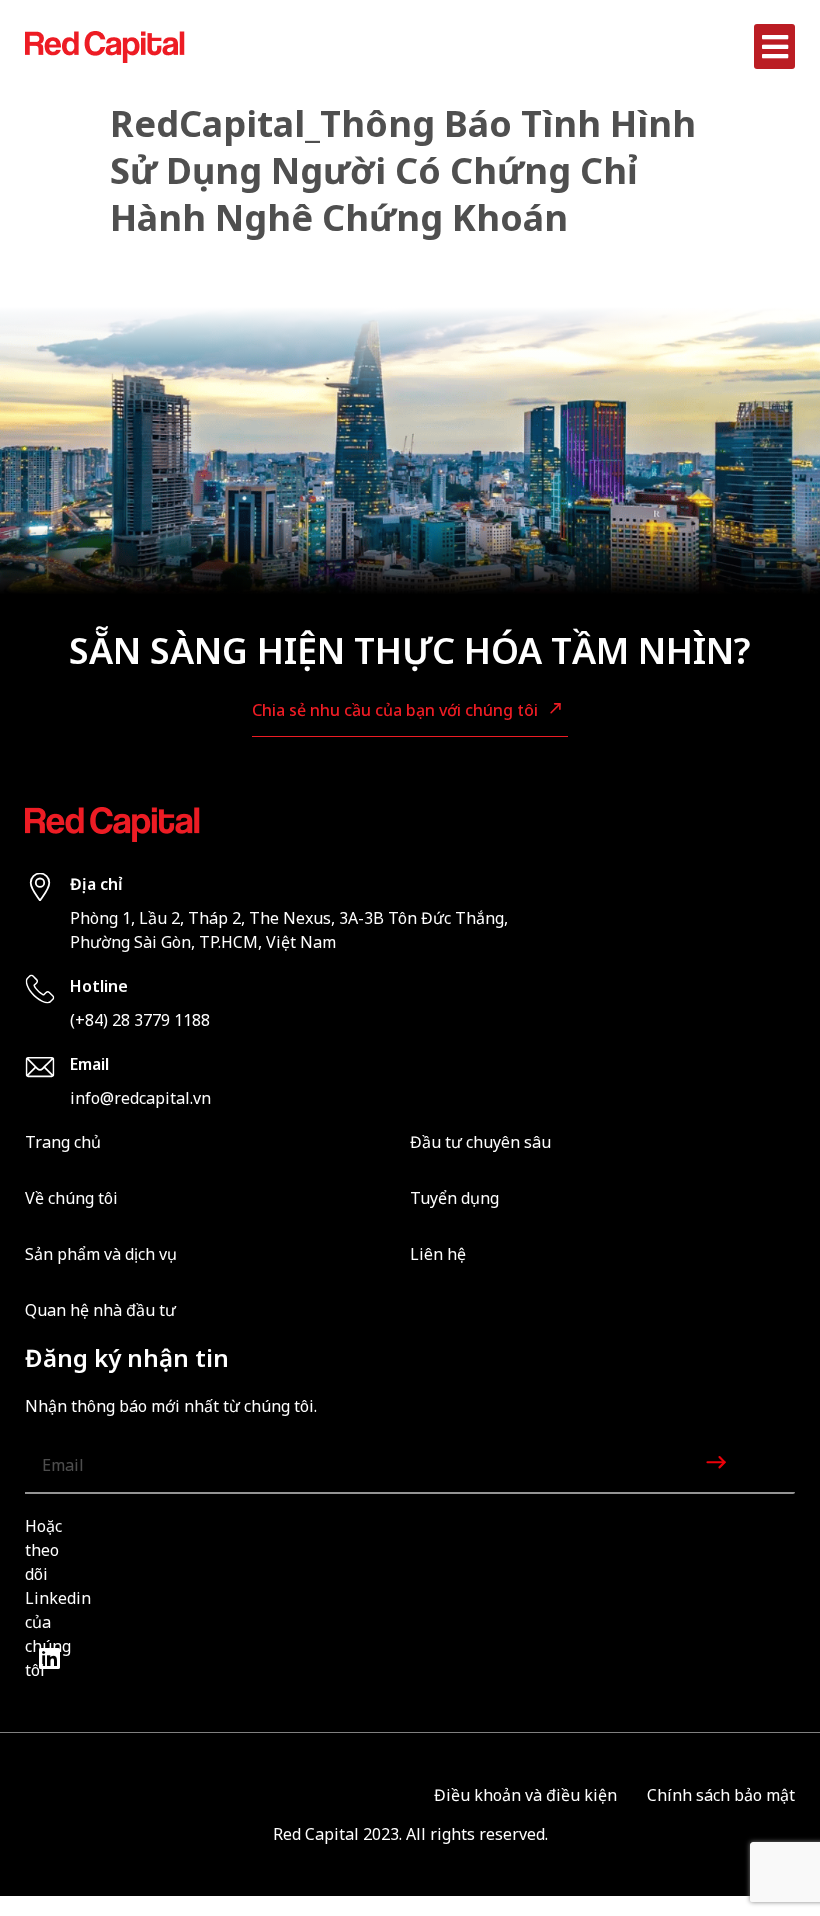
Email (89, 1064)
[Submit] (718, 1465)
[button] (774, 46)
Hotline (99, 986)
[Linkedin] (49, 1658)
